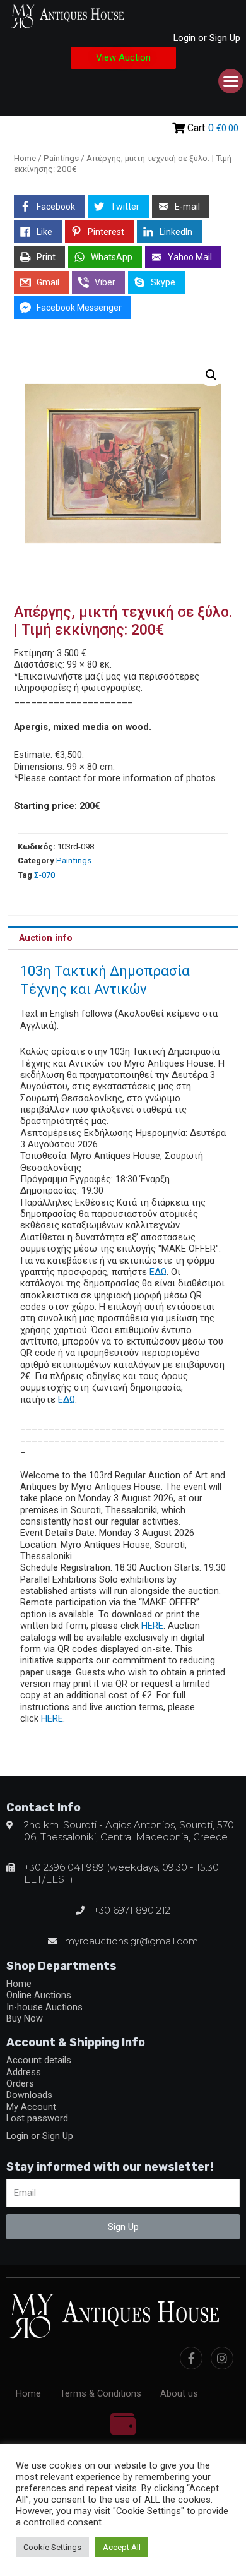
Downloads (29, 2095)
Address (24, 2072)
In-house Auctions (44, 2007)
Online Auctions (39, 1995)
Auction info (46, 938)
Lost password (37, 2118)
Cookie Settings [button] (52, 2547)
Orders (20, 2083)
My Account (31, 2107)
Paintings (61, 158)
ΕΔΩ (158, 1272)
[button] (123, 58)
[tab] (123, 938)
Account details (39, 2060)
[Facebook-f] (191, 2358)
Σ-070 (44, 875)
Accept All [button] (122, 2547)
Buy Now (25, 2018)
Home (25, 158)
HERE (152, 1626)
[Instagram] (222, 2358)
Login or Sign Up (207, 38)
